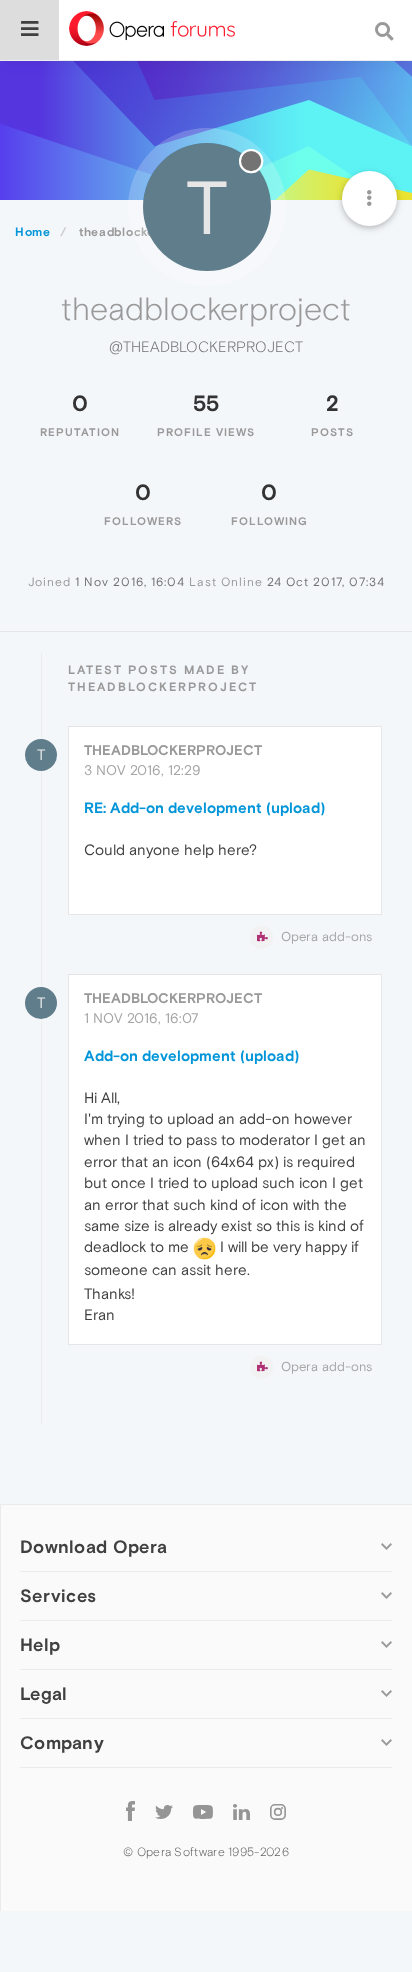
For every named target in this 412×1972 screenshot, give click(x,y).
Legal (44, 1693)
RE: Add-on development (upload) (204, 807)
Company (62, 1742)
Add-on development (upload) (191, 1055)
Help (40, 1644)
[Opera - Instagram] (278, 1810)
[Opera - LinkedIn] (241, 1810)
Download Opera (93, 1546)
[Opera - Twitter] (164, 1810)
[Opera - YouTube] (203, 1810)
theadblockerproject (173, 750)
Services (58, 1595)
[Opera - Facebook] (130, 1810)
